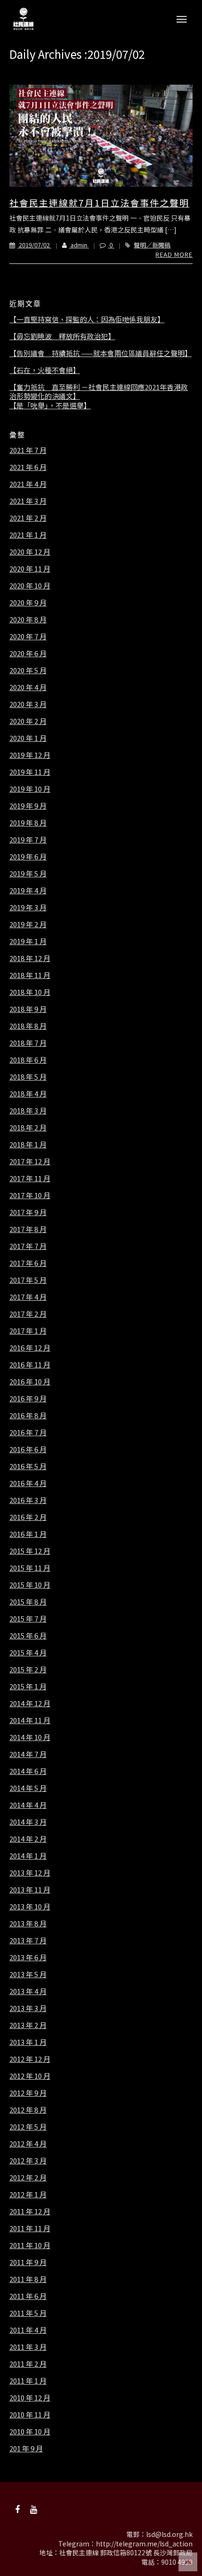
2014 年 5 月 (28, 1788)
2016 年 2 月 (28, 1517)
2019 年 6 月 (28, 857)
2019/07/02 (34, 245)
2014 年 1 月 (28, 1856)
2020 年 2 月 (28, 721)
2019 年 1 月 (28, 941)
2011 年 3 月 (28, 2347)
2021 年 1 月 (28, 535)
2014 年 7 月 (28, 1754)
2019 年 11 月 (30, 772)
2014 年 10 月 (30, 1737)
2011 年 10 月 (30, 2245)
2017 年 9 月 (28, 1212)
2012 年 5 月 (28, 2127)
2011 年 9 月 (28, 2262)
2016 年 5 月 (28, 1466)
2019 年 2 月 (28, 924)
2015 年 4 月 (28, 1653)
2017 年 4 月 (28, 1297)
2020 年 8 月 (28, 620)
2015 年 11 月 (30, 1568)
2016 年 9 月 (28, 1399)
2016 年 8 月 (28, 1415)
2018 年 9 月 (28, 1009)
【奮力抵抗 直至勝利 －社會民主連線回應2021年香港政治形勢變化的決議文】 (99, 392)
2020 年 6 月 (28, 653)
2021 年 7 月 (28, 450)
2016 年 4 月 (28, 1483)
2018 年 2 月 (28, 1128)
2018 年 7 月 (28, 1043)
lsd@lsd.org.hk (169, 2534)
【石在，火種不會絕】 (45, 370)
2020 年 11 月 (30, 569)
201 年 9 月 (26, 2449)
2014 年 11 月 (30, 1720)
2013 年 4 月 (28, 1991)
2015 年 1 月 (28, 1686)
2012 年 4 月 (28, 2144)
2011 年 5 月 (28, 2313)
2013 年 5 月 (28, 1974)
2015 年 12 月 (30, 1551)
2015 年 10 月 (30, 1585)
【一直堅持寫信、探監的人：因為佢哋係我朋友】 (87, 319)
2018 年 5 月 (28, 1077)
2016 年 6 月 (28, 1449)
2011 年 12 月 (30, 2211)
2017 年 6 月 (28, 1263)
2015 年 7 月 (28, 1619)
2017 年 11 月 (30, 1178)
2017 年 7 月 (28, 1246)
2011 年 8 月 (28, 2279)
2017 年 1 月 (28, 1331)
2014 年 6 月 (28, 1771)
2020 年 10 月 (30, 586)
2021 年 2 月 (28, 518)
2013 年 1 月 (28, 2042)
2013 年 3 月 (28, 2008)
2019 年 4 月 (28, 890)
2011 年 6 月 (28, 2296)
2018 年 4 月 (28, 1094)
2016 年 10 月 (30, 1382)
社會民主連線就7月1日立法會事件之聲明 (99, 203)
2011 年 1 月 (28, 2381)
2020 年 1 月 (28, 738)
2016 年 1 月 (28, 1534)
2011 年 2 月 (28, 2364)
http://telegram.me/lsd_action (144, 2544)
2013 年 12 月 (30, 1873)
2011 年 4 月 (28, 2330)
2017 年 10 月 (30, 1195)
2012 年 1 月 (28, 2194)
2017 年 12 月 (30, 1161)
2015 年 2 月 (28, 1670)
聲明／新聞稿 (152, 245)
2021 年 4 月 (28, 484)
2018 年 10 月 (30, 992)
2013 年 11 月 (30, 1890)
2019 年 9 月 (28, 806)
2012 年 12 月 (30, 2059)
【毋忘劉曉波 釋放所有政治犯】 (62, 336)
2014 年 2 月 (28, 1839)
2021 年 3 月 (28, 501)
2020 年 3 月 (28, 704)
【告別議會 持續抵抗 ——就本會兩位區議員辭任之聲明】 (101, 353)
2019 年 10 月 (30, 789)
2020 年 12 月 (30, 552)
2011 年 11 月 (30, 2228)
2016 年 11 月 (30, 1365)
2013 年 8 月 (28, 1924)
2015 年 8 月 (28, 1602)
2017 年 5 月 (28, 1280)
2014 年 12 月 (30, 1703)
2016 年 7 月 (28, 1432)
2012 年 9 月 (28, 2093)
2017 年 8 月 (28, 1229)
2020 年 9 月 (28, 603)
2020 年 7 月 (28, 636)
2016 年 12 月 (30, 1348)
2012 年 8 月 (28, 2110)
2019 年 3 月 (28, 907)
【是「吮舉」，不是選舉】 (50, 405)
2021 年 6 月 (28, 467)
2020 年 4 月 (28, 687)
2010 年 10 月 (30, 2432)
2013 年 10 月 (30, 1907)
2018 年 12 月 (30, 958)
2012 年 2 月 (28, 2178)
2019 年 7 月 (28, 840)
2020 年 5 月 (28, 670)
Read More (174, 254)
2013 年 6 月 (28, 1957)
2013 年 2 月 (28, 2025)
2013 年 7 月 (28, 1940)
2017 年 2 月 (28, 1314)
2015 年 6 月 (28, 1636)
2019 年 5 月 (28, 874)
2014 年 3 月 (28, 1822)
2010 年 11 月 (30, 2415)
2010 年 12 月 (30, 2398)
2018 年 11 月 (30, 975)
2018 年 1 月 (28, 1145)
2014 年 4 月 (28, 1805)
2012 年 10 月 (30, 2076)
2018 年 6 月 (28, 1060)
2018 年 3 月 (28, 1111)
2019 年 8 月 (28, 823)
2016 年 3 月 (28, 1500)
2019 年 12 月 (30, 755)
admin (79, 245)
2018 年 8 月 (28, 1026)
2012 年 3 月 (28, 2161)
